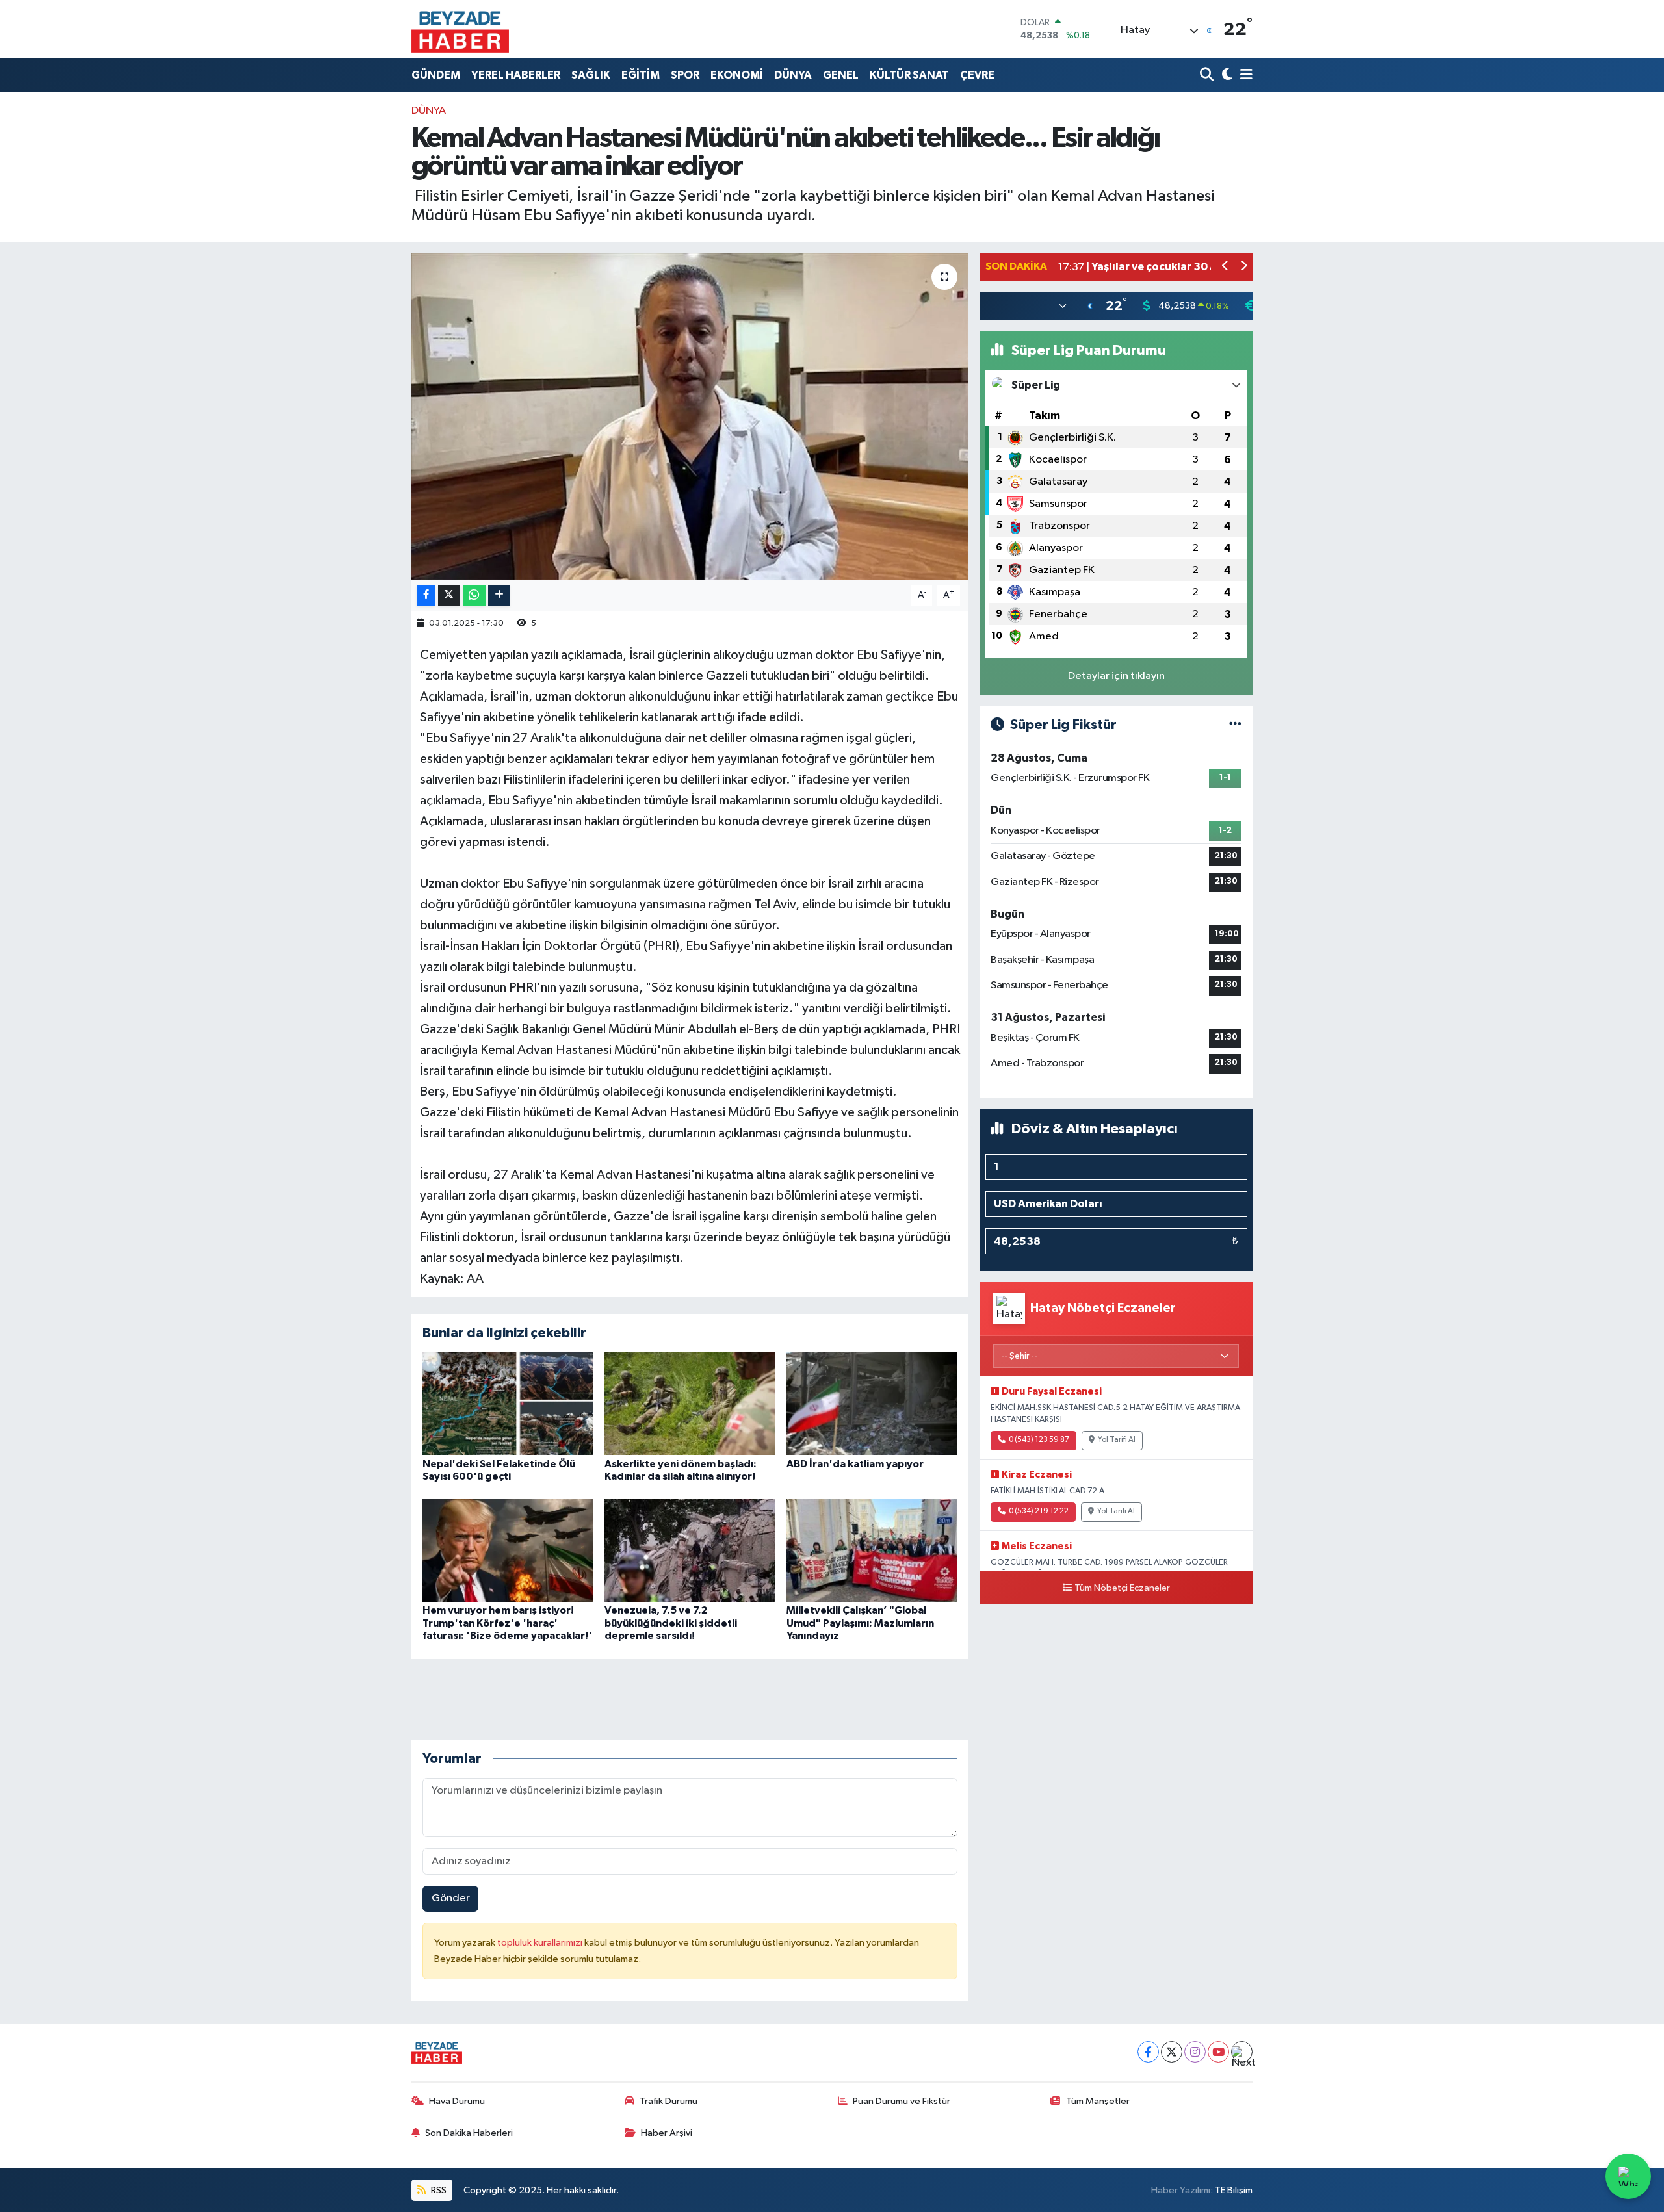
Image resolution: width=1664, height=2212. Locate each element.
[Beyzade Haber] (460, 29)
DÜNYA (793, 75)
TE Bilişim (1234, 2190)
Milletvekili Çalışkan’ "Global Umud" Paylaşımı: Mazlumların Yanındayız (860, 1623)
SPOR (685, 75)
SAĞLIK (591, 75)
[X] (1172, 2052)
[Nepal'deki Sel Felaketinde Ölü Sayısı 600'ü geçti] (508, 1403)
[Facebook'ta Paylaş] (426, 596)
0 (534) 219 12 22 (1039, 1511)
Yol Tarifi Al (1117, 1440)
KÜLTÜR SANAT (909, 75)
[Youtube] (1218, 2052)
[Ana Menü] (1244, 75)
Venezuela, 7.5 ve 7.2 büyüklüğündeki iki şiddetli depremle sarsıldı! (671, 1623)
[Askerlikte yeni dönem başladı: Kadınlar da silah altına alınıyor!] (690, 1403)
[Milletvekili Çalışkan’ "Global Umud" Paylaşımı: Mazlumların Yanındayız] (872, 1550)
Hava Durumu (457, 2101)
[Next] (1242, 2052)
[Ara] (1208, 75)
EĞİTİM (641, 75)
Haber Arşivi (667, 2133)
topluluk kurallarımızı (541, 1943)
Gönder (451, 1898)
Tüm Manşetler (1098, 2101)
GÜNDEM (436, 75)
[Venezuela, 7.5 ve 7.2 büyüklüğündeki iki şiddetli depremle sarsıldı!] (690, 1550)
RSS (438, 2190)
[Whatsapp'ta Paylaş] (474, 596)
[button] (1226, 267)
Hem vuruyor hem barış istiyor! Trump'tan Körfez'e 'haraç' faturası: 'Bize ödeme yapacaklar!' (507, 1623)
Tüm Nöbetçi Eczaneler (1122, 1588)
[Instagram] (1195, 2052)
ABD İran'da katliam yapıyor (855, 1464)
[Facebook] (1148, 2052)
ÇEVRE (977, 75)
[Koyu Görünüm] (1226, 75)
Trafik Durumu (669, 2101)
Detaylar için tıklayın (1116, 676)
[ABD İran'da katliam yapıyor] (872, 1403)
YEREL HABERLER (516, 75)
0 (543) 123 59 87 (1039, 1440)
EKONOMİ (737, 75)
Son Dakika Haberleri (469, 2133)
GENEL (841, 75)
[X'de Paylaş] (449, 596)
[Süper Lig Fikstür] (1235, 725)
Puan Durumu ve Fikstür (902, 2101)
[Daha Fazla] (499, 596)
